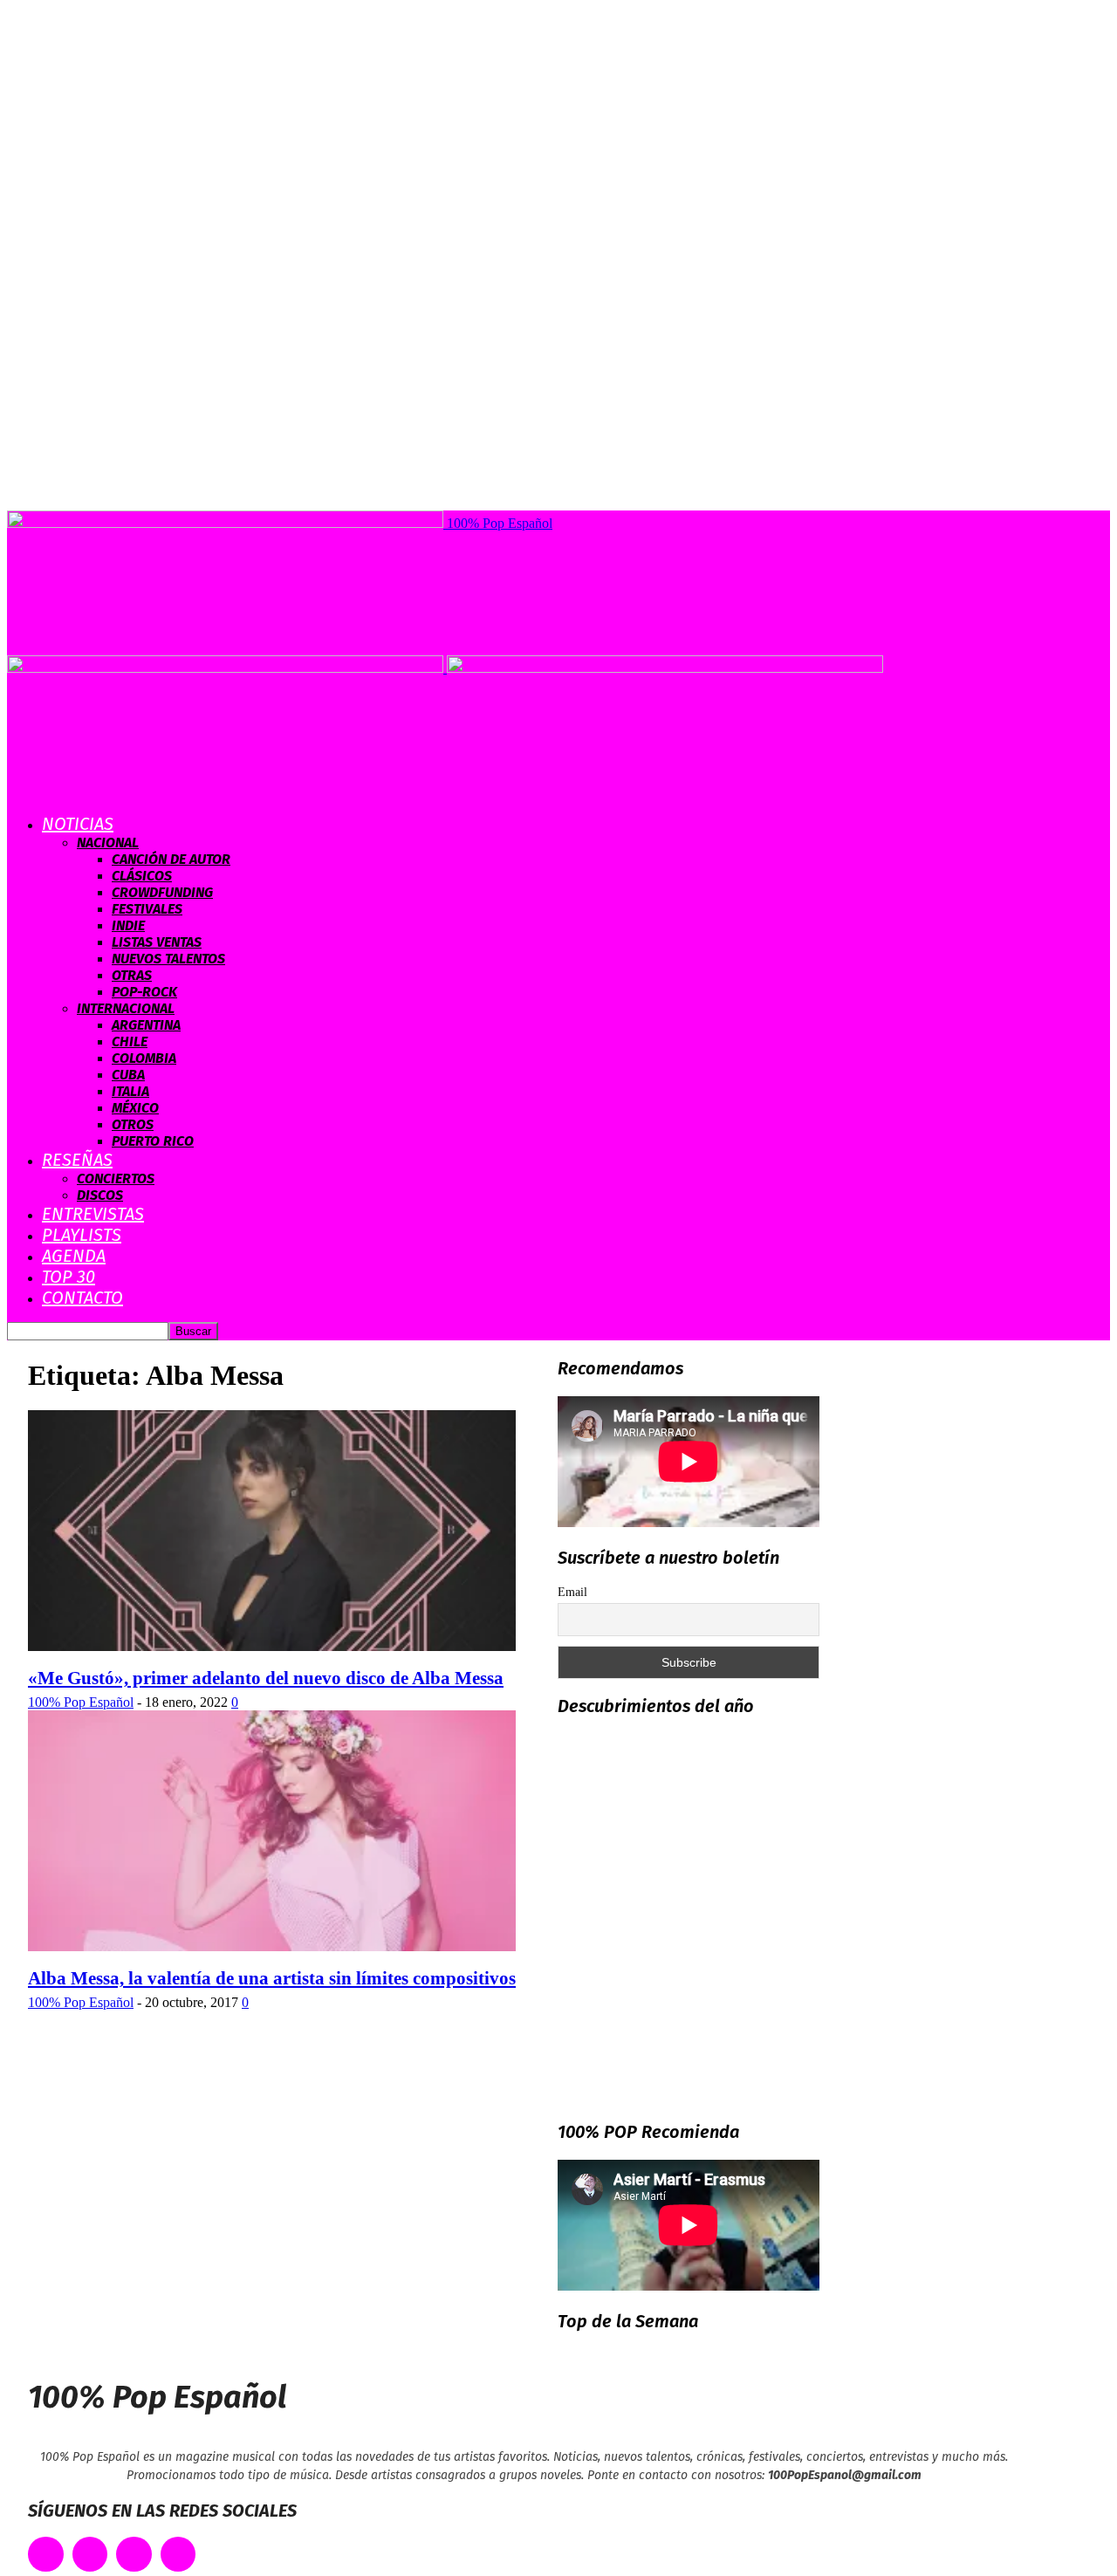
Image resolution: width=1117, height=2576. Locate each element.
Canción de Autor (171, 859)
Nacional (108, 843)
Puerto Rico (153, 1141)
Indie (128, 925)
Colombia (144, 1058)
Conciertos (116, 1178)
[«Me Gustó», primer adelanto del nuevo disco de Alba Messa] (272, 1646)
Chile (130, 1041)
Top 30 (69, 1277)
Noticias (78, 824)
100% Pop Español (81, 1702)
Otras (132, 975)
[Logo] (227, 668)
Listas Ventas (157, 942)
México (135, 1108)
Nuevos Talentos (168, 959)
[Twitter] (90, 2555)
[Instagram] (134, 2555)
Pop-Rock (144, 992)
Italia (130, 1091)
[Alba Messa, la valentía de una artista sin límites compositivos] (272, 1946)
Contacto (82, 1298)
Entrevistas (93, 1214)
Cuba (128, 1075)
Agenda (74, 1256)
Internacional (126, 1008)
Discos (100, 1195)
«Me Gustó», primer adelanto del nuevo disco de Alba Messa (266, 1678)
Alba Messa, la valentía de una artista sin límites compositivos (272, 1978)
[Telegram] (178, 2555)
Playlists (82, 1235)
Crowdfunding (162, 892)
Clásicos (142, 876)
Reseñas (77, 1160)
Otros (133, 1124)
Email (572, 1592)
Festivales (147, 909)
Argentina (146, 1025)
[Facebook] (46, 2555)
